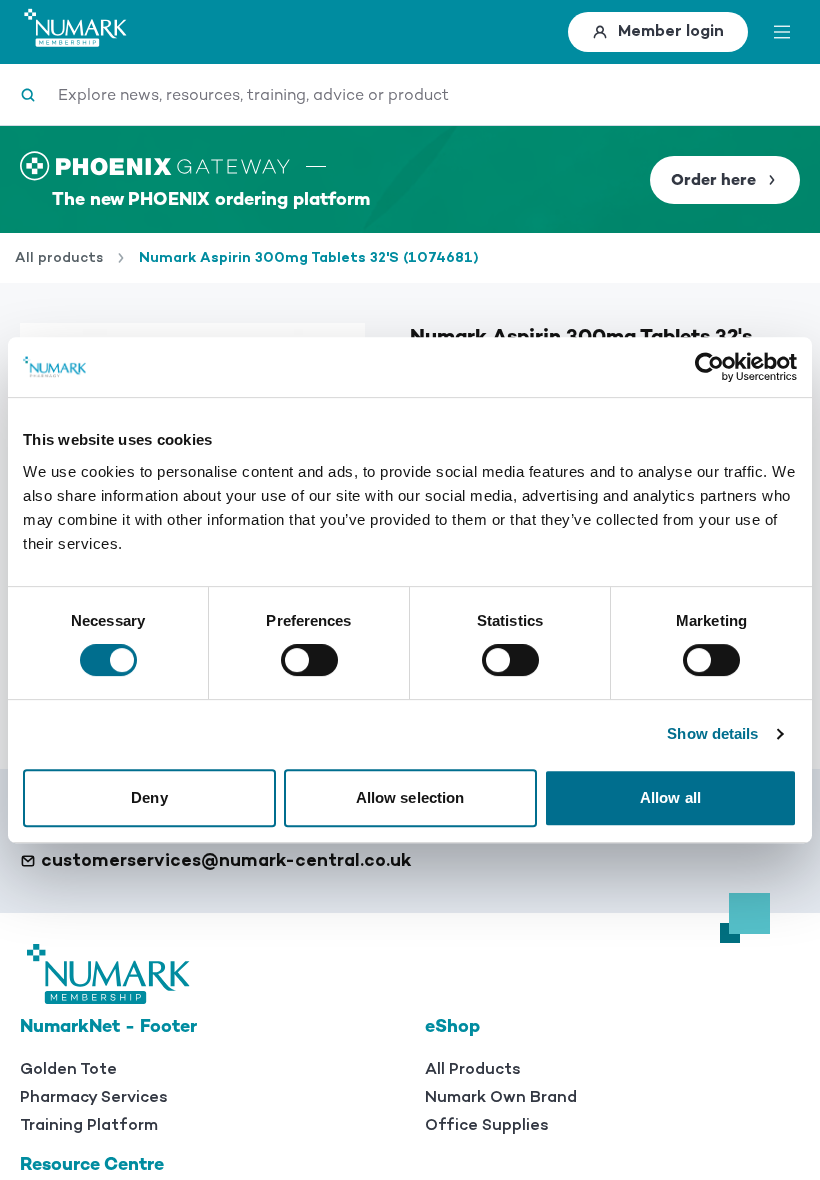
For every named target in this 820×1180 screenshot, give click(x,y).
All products (59, 258)
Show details (712, 733)
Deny (149, 797)
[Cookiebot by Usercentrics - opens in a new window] (709, 367)
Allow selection (410, 797)
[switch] (309, 660)
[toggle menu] (782, 32)
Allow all (670, 797)
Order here (713, 180)
